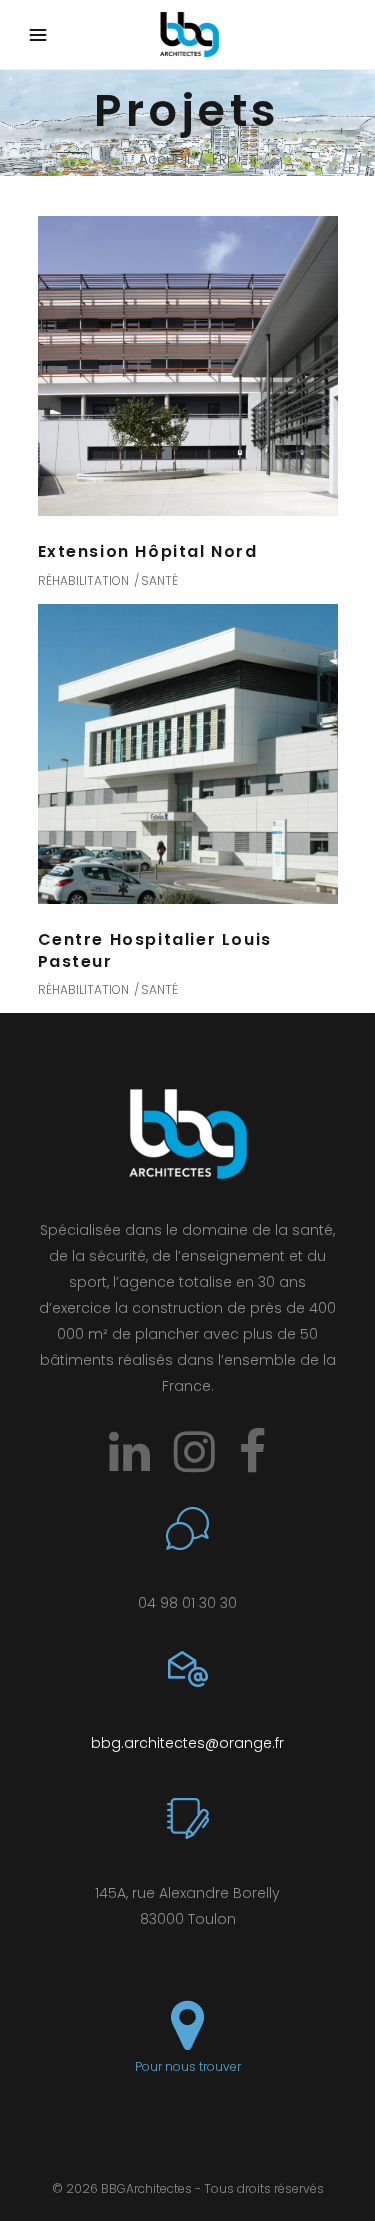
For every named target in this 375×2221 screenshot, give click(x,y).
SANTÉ (159, 580)
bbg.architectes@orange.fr (187, 1743)
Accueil (164, 159)
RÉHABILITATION (83, 580)
